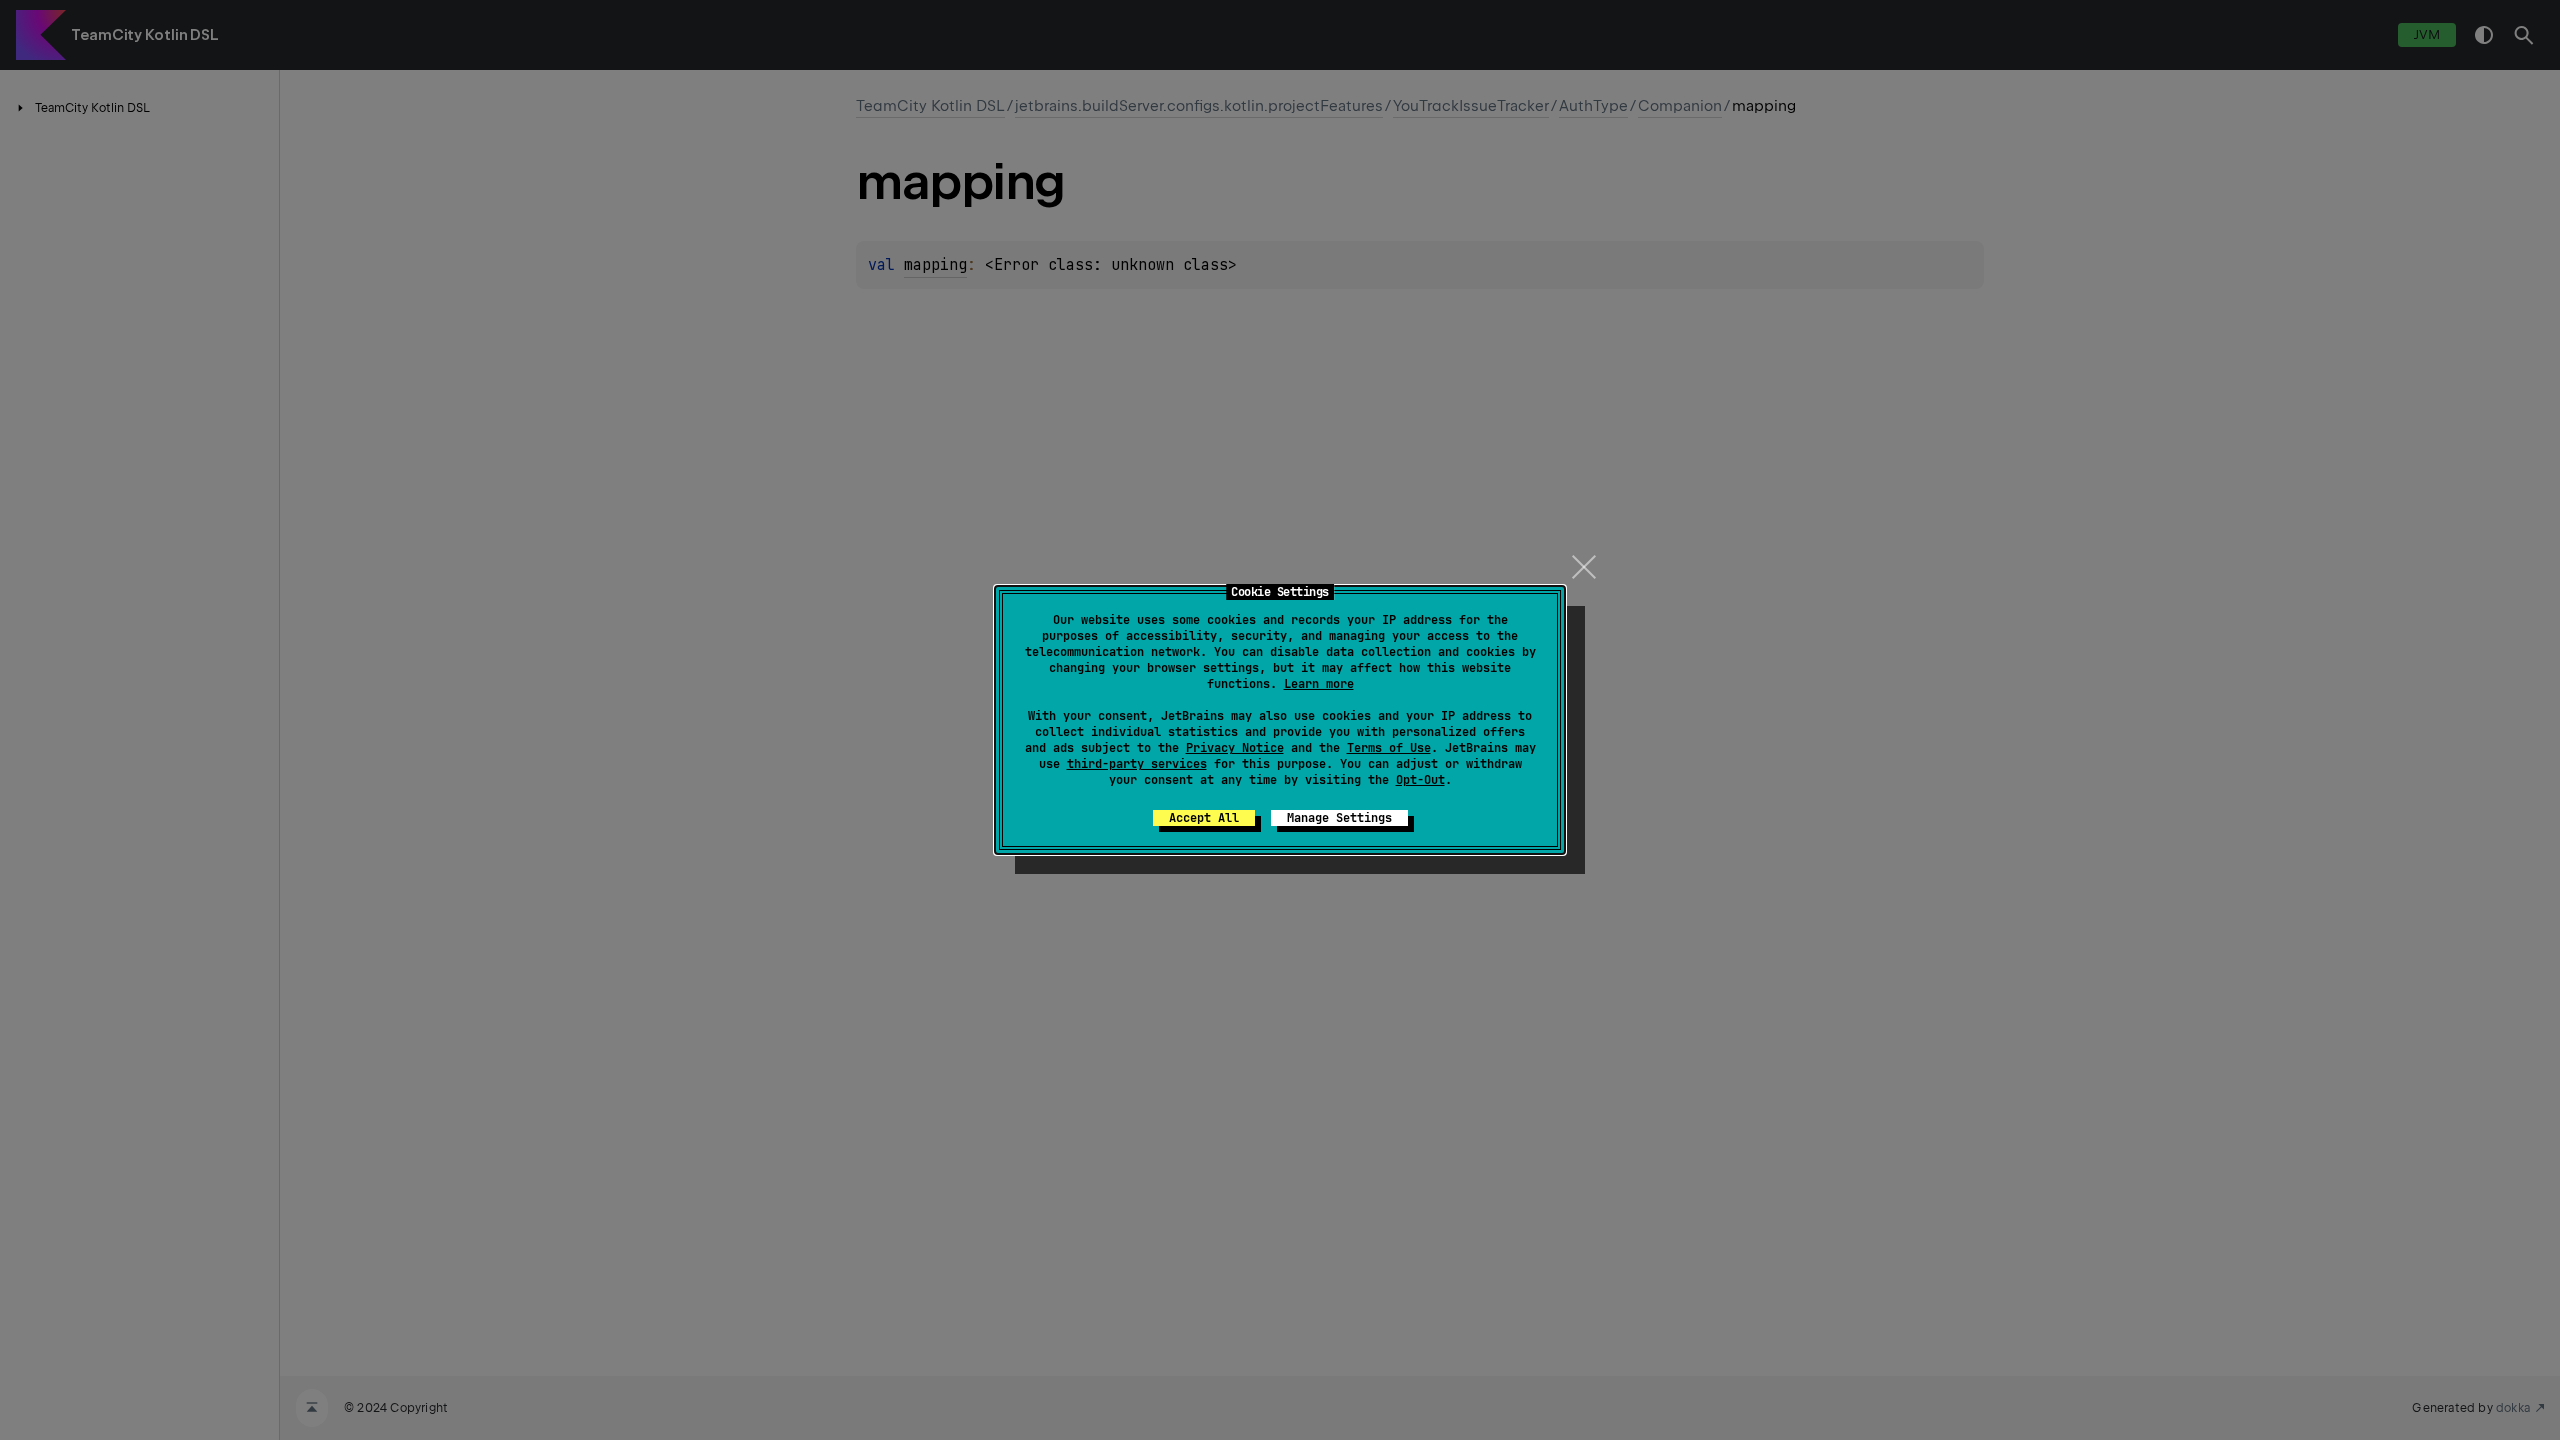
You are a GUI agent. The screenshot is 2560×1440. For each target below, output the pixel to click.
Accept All (1204, 818)
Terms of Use (1389, 748)
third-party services (1137, 764)
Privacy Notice (1235, 748)
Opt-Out (1420, 780)
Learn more (1319, 684)
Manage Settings (1339, 818)
